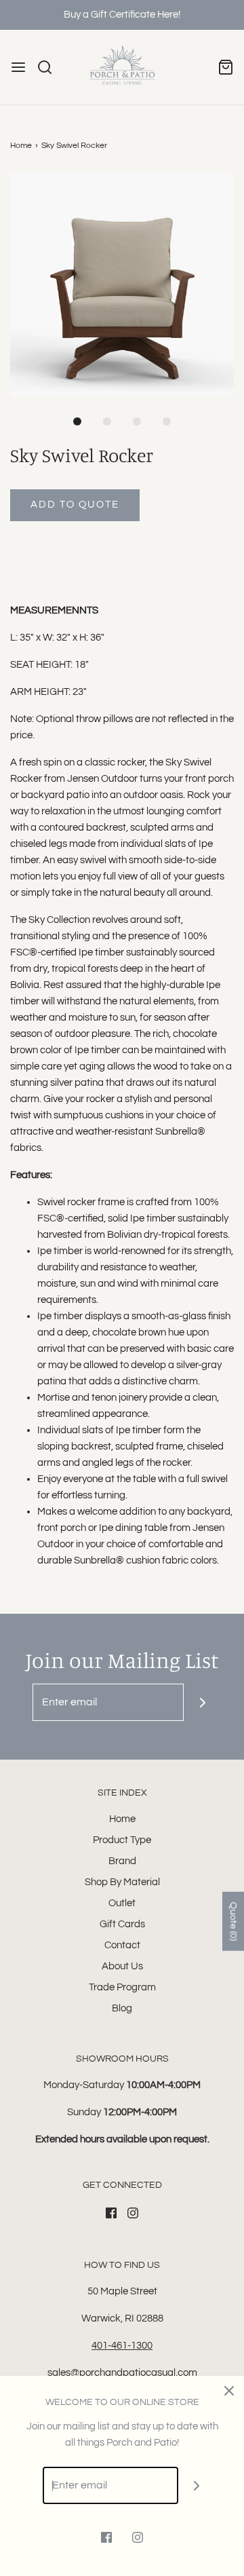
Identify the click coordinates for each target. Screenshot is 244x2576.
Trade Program (122, 1987)
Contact (122, 1945)
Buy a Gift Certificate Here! (122, 15)
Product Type (122, 1840)
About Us (122, 1966)
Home (21, 146)
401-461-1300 (122, 2346)
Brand (122, 1861)
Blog (122, 2008)
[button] (122, 284)
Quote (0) (233, 1921)
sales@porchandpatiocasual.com (122, 2373)
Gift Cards (122, 1924)
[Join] (202, 1702)
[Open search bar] (50, 67)
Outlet (122, 1903)
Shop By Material (122, 1882)
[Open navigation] (18, 67)
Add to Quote (75, 505)
